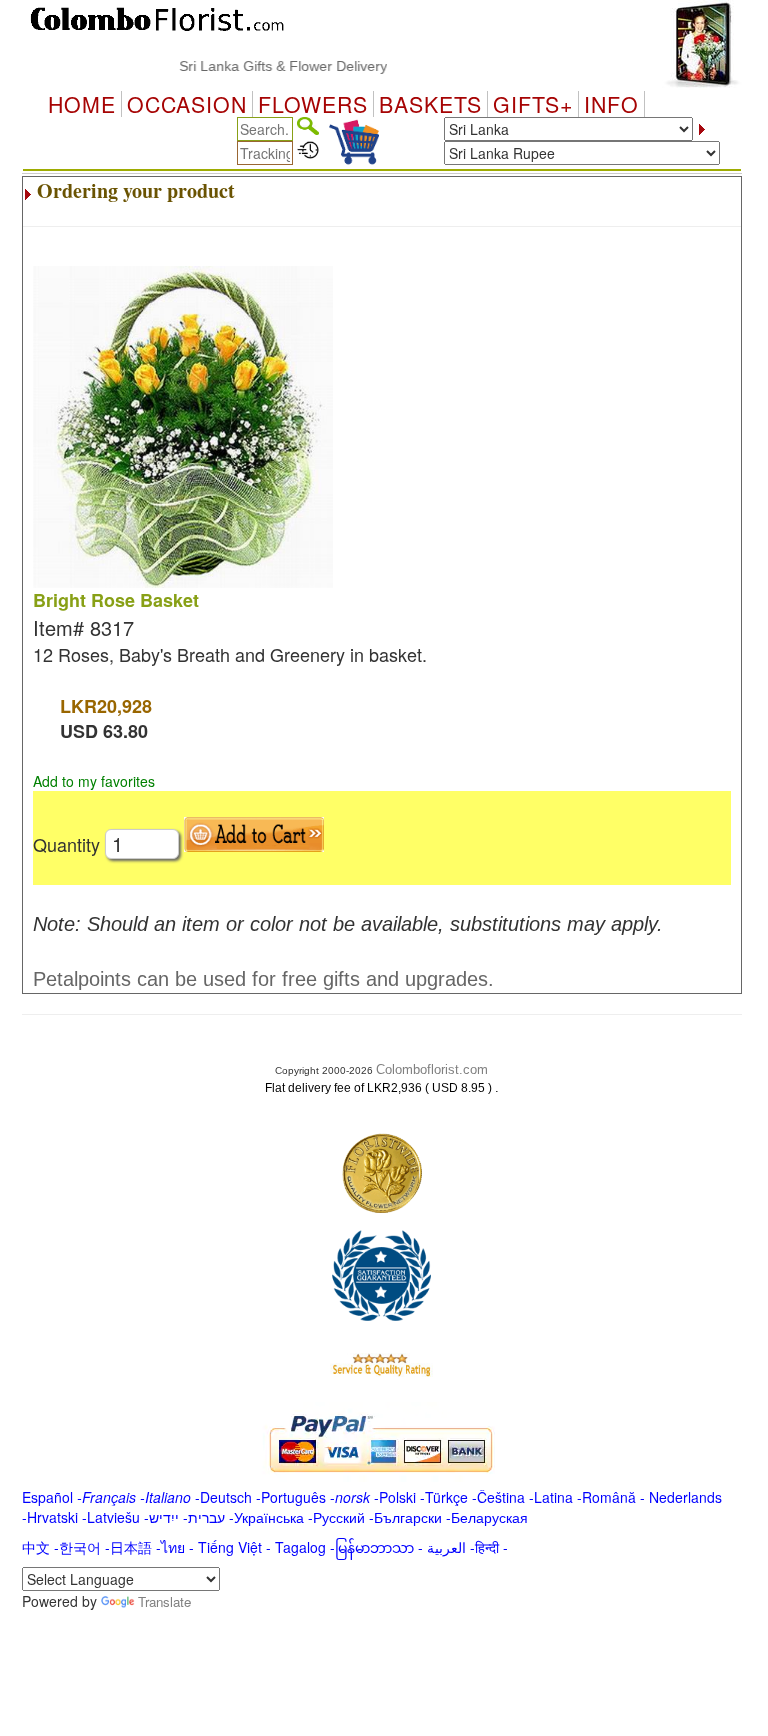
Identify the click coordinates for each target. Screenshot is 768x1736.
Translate (164, 1601)
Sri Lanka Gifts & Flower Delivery (268, 66)
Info (611, 104)
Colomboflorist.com (432, 1069)
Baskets (430, 104)
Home (82, 104)
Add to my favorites (94, 781)
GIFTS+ (533, 104)
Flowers (313, 104)
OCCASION (187, 104)
